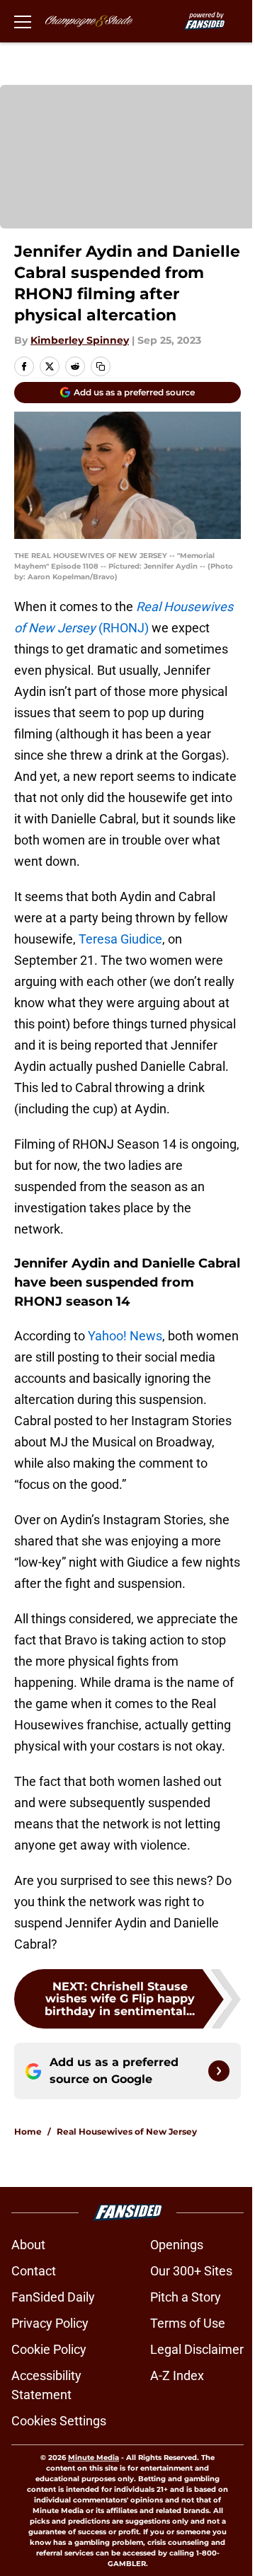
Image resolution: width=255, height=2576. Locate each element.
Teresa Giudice (120, 939)
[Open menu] (23, 21)
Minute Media (93, 2458)
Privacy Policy (50, 2323)
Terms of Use (188, 2323)
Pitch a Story (186, 2297)
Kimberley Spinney (80, 340)
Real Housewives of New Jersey (127, 2131)
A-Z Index (177, 2375)
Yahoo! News (125, 1336)
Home (28, 2131)
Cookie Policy (49, 2349)
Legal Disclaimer (197, 2349)
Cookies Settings (59, 2421)
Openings (177, 2245)
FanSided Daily (53, 2297)
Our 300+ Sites (191, 2271)
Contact (34, 2271)
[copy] (101, 366)
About (28, 2245)
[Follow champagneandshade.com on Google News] (219, 2071)
